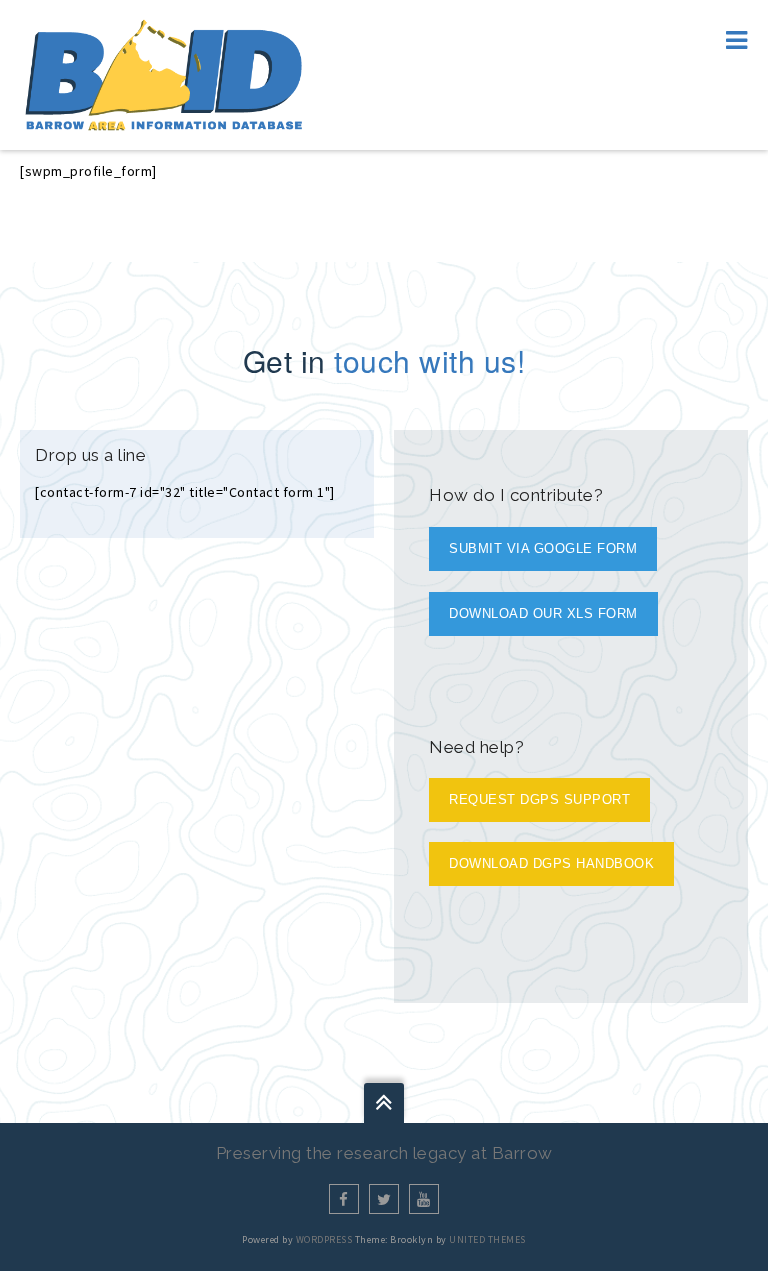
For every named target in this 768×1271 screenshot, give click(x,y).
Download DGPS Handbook (551, 863)
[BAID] (163, 73)
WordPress (324, 1239)
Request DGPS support (539, 799)
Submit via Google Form (543, 548)
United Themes (487, 1239)
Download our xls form (543, 613)
